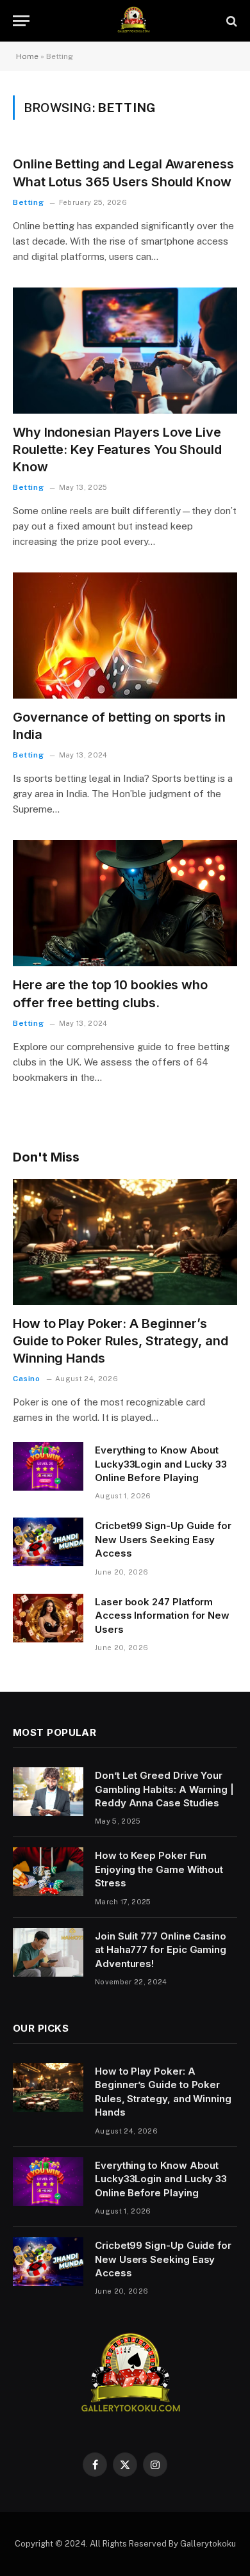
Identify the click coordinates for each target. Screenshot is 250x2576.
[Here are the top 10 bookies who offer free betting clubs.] (125, 903)
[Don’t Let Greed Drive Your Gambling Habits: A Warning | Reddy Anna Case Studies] (48, 1792)
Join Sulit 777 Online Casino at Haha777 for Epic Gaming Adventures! (161, 1950)
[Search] (230, 21)
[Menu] (21, 21)
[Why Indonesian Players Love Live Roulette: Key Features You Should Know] (125, 351)
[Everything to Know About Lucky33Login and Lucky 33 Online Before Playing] (48, 1466)
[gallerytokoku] (131, 21)
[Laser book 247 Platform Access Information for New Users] (48, 1618)
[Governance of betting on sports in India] (125, 636)
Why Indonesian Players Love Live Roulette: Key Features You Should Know (117, 450)
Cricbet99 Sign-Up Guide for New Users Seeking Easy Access (163, 1539)
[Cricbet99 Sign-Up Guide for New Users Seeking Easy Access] (48, 1542)
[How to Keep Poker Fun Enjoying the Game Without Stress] (48, 1872)
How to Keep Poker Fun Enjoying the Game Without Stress (159, 1869)
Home (27, 56)
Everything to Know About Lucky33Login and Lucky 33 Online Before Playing (161, 1464)
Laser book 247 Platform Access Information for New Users (162, 1616)
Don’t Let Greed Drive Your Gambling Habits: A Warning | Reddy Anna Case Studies (164, 1789)
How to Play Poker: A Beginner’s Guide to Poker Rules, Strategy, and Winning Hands (121, 1341)
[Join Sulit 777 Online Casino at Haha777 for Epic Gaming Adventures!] (48, 1952)
